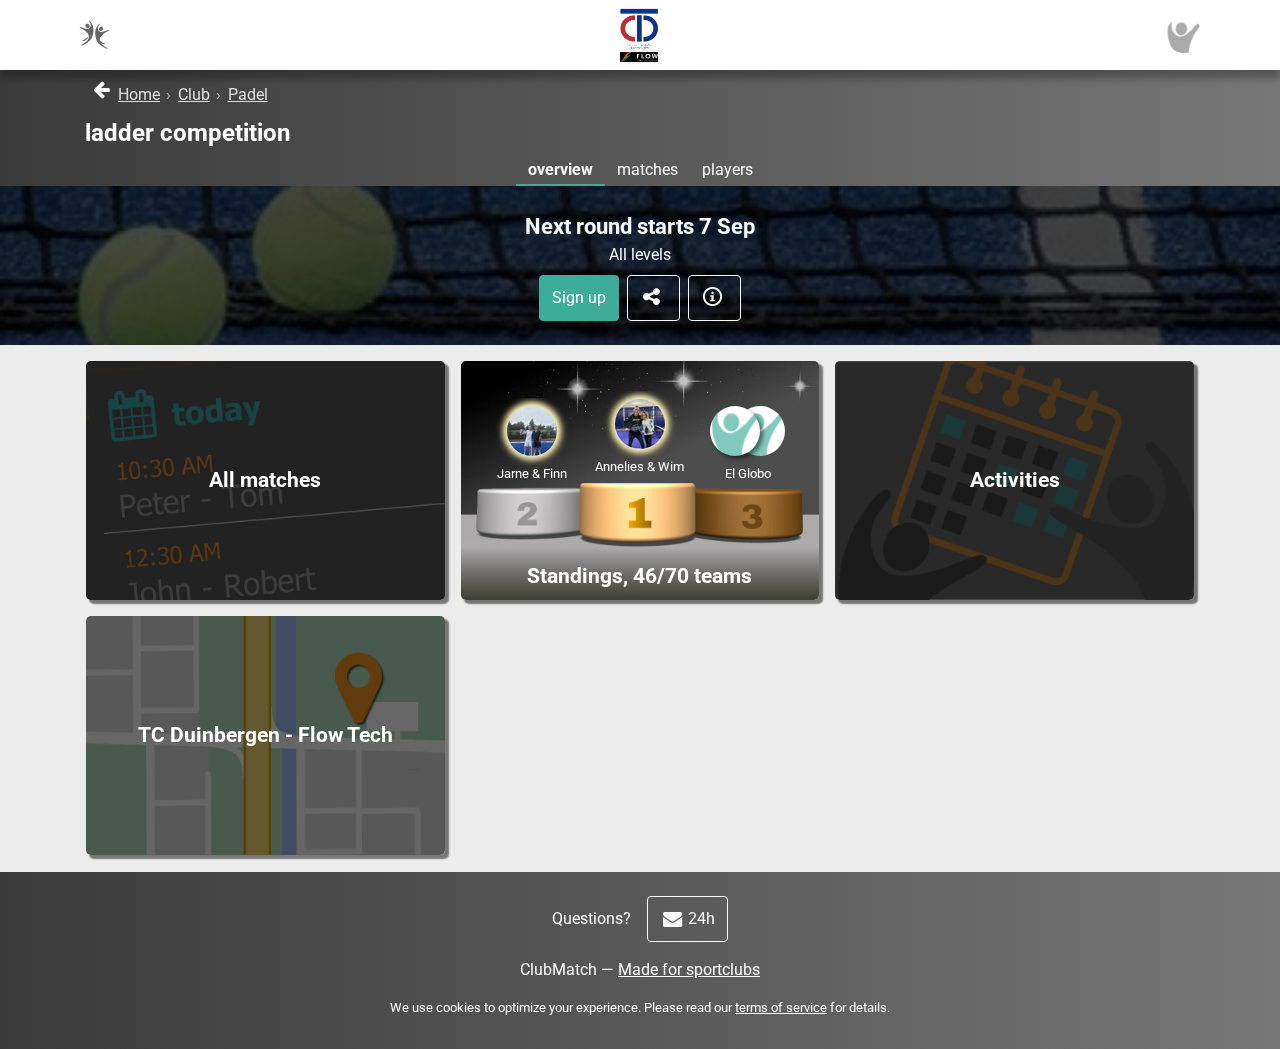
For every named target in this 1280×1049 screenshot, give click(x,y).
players (727, 169)
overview (560, 169)
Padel (248, 94)
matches (647, 169)
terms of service (781, 1007)
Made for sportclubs (689, 969)
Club (194, 94)
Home (139, 94)
